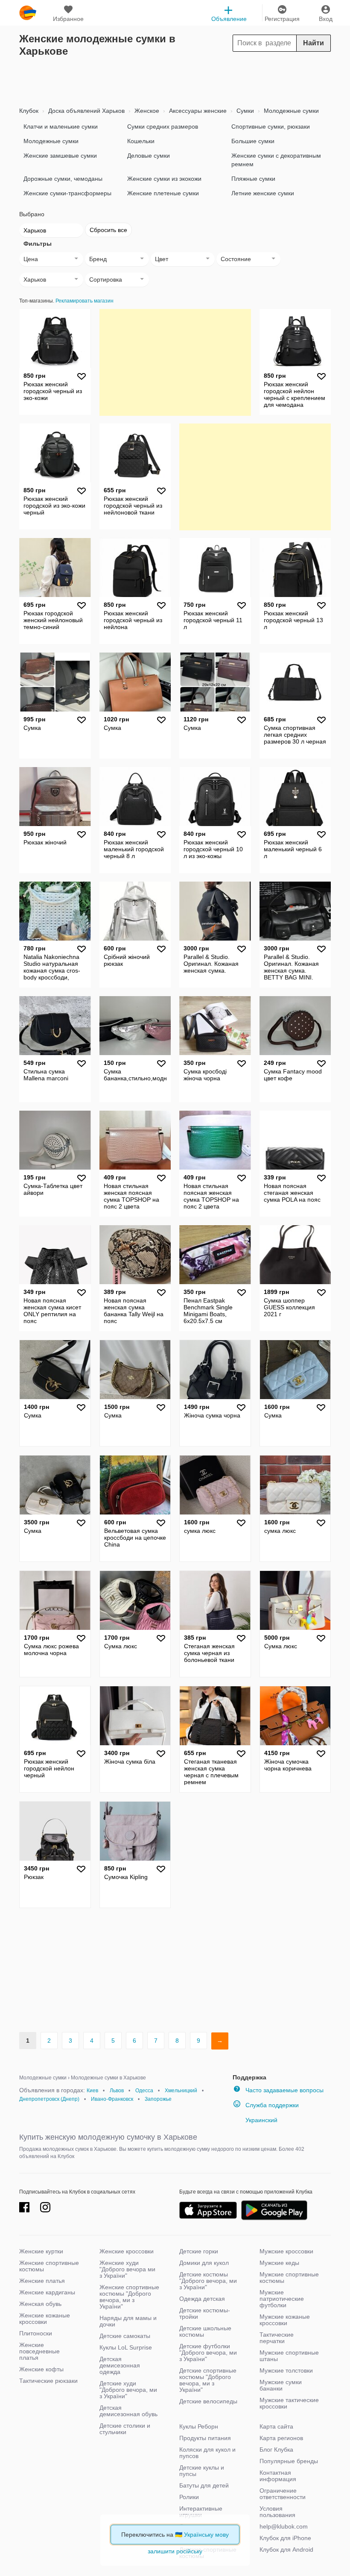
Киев (92, 2091)
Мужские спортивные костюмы (289, 2278)
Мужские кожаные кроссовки (285, 2320)
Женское (146, 111)
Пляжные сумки (253, 179)
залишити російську (175, 2551)
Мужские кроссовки (286, 2251)
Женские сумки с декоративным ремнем (276, 160)
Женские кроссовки (127, 2251)
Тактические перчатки (277, 2338)
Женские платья (42, 2281)
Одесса (144, 2091)
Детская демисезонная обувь (128, 2411)
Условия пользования (277, 2512)
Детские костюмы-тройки (205, 2313)
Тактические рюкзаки (48, 2381)
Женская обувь (40, 2304)
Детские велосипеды (208, 2401)
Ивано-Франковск (112, 2099)
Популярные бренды (289, 2461)
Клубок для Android (286, 2550)
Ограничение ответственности (283, 2494)
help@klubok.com (284, 2526)
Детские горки (199, 2251)
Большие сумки (253, 141)
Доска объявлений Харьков (86, 111)
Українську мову (206, 2535)
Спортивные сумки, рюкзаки (271, 126)
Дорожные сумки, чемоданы (63, 179)
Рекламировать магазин (85, 301)
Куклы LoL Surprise (126, 2347)
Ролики (189, 2497)
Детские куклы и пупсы (202, 2471)
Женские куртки (41, 2251)
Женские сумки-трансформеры (67, 193)
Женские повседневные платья (39, 2351)
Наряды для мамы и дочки (128, 2321)
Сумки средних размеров (163, 126)
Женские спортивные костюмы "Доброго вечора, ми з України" (129, 2297)
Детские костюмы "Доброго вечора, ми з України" (208, 2281)
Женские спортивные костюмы (49, 2266)
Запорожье (158, 2099)
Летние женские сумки (263, 193)
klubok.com (28, 13)
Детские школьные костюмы (205, 2331)
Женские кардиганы (47, 2292)
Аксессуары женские (197, 111)
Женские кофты (41, 2369)
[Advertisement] (175, 79)
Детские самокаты (125, 2336)
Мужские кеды (279, 2263)
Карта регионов (281, 2438)
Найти (314, 43)
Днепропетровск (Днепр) (49, 2099)
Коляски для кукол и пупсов (207, 2453)
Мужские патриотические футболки (282, 2299)
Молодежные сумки (290, 111)
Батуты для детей (204, 2485)
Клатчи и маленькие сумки (61, 126)
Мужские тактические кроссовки (289, 2403)
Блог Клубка (276, 2450)
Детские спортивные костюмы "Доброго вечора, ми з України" (208, 2380)
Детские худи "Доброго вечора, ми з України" (128, 2390)
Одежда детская (202, 2299)
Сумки (244, 111)
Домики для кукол (204, 2263)
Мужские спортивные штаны (289, 2356)
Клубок (29, 111)
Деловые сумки (149, 156)
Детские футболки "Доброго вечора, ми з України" (208, 2353)
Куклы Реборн (199, 2426)
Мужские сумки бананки (281, 2385)
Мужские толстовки (286, 2370)
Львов (117, 2091)
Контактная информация (278, 2476)
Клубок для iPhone (285, 2538)
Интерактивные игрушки (201, 2512)
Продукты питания (205, 2438)
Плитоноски (36, 2333)
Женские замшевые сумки (60, 156)
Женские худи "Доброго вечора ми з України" (127, 2269)
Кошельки (141, 141)
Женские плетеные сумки (163, 193)
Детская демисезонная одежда (120, 2365)
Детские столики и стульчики (125, 2429)
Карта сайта (276, 2426)
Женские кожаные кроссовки (45, 2319)
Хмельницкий (181, 2091)
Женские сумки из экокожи (164, 179)
